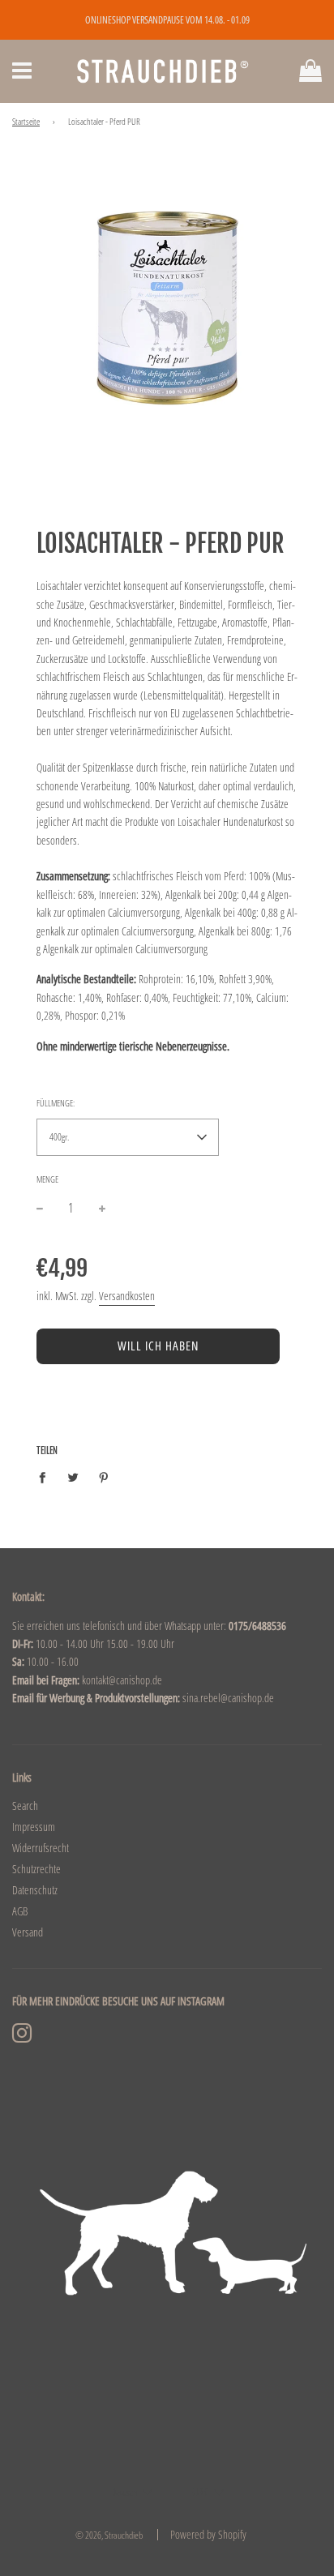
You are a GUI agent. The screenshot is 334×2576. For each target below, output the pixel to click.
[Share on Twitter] (73, 1477)
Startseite (26, 122)
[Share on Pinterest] (104, 1477)
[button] (128, 1137)
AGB (20, 1911)
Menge (47, 1179)
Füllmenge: (56, 1103)
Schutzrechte (36, 1869)
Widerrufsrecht (41, 1848)
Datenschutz (35, 1890)
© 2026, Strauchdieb (109, 2535)
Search (25, 1806)
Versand (28, 1932)
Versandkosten (127, 1296)
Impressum (34, 1827)
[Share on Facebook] (47, 1477)
